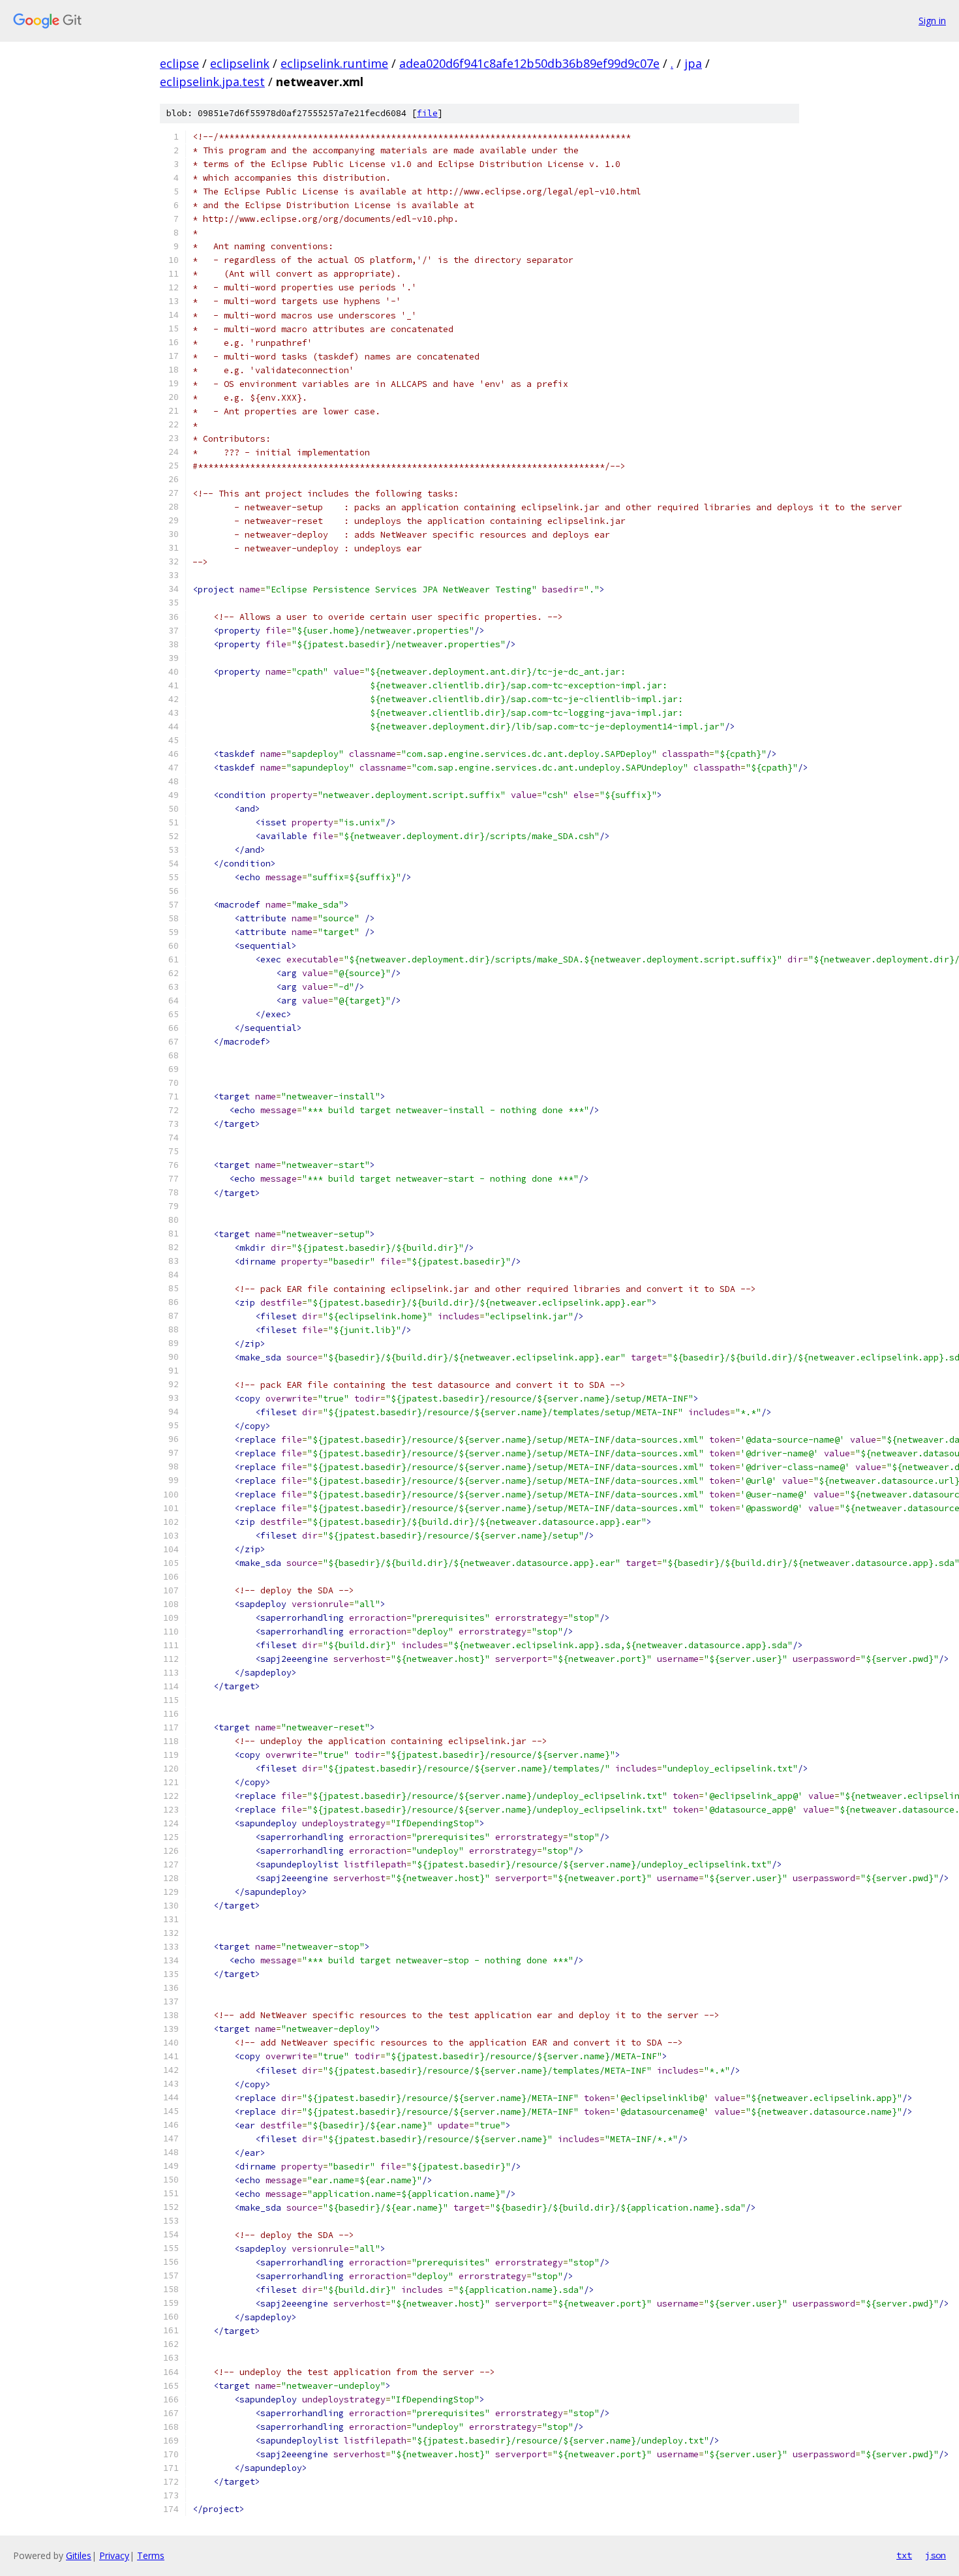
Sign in (932, 21)
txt (904, 2555)
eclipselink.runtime (334, 63)
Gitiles (79, 2555)
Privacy (114, 2555)
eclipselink (240, 63)
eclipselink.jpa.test (212, 82)
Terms (151, 2555)
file (427, 113)
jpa (693, 63)
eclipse (179, 63)
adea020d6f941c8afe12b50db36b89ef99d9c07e (529, 63)
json (936, 2555)
